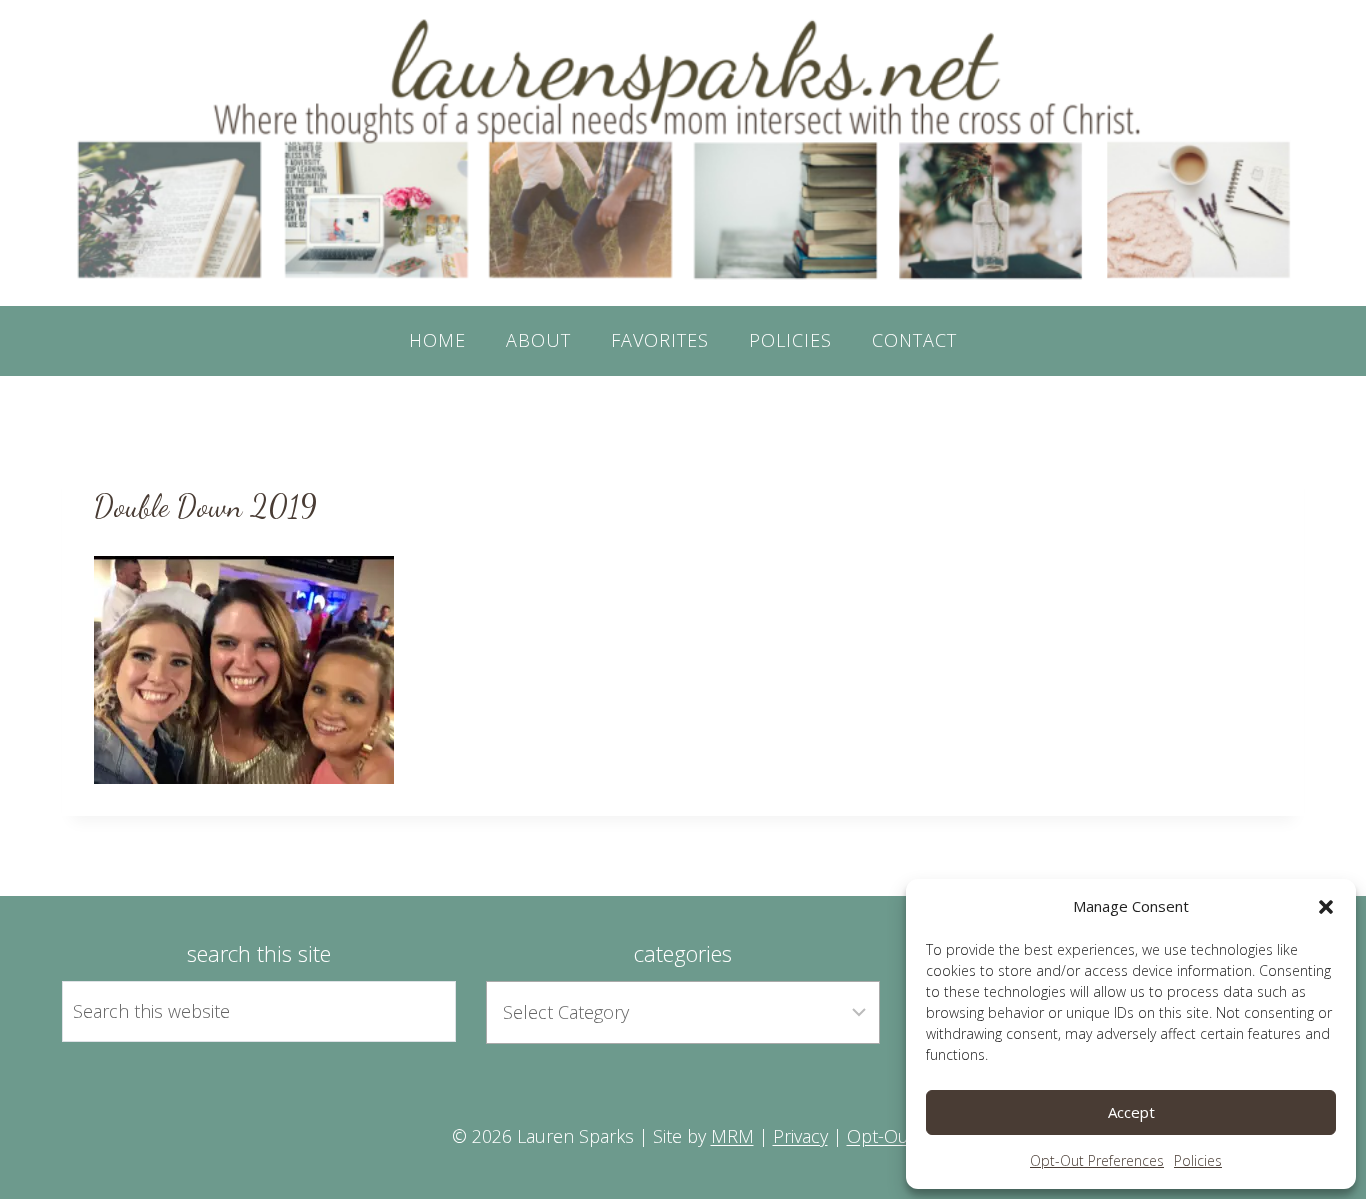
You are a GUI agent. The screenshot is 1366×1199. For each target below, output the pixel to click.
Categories (683, 953)
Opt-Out (881, 1136)
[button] (1326, 907)
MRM (732, 1136)
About (538, 340)
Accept (1131, 1112)
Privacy (800, 1136)
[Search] (418, 1011)
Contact (914, 340)
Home (437, 340)
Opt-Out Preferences (1097, 1160)
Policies (1198, 1160)
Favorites (660, 340)
